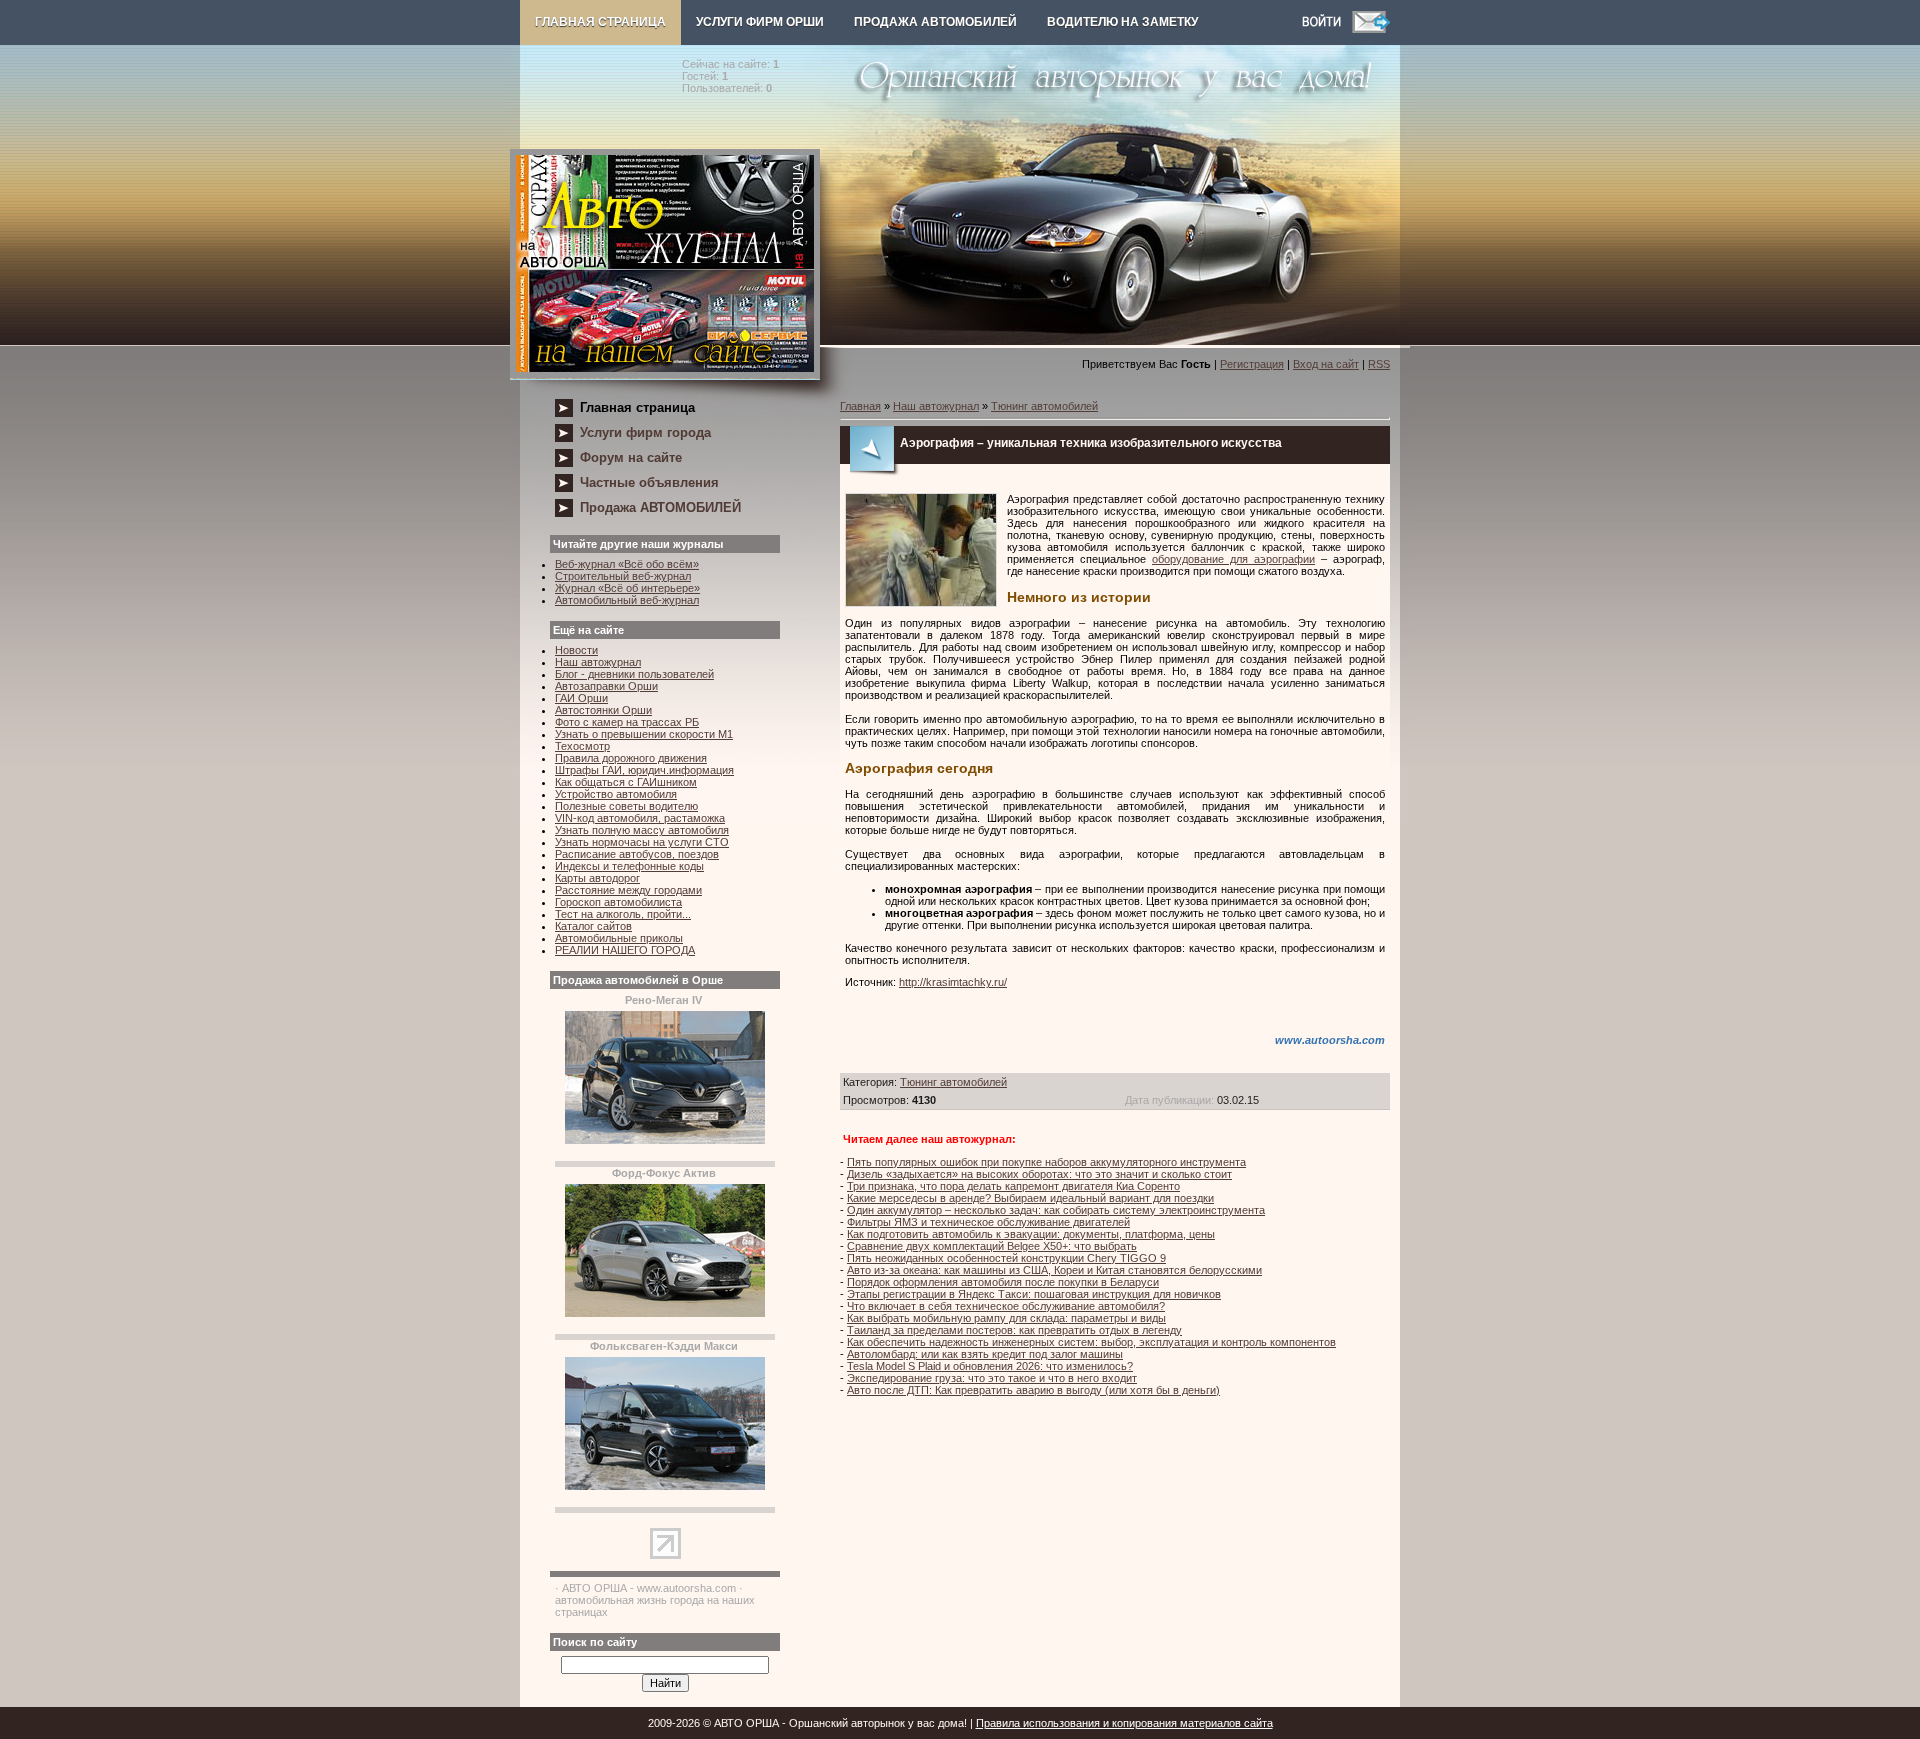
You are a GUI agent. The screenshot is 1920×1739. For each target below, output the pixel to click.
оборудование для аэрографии (1233, 559)
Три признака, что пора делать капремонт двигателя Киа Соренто (1013, 1186)
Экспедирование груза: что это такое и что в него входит (992, 1378)
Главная (860, 406)
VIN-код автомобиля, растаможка (640, 818)
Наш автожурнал (598, 662)
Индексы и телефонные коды (629, 866)
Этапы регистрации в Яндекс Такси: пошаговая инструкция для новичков (1034, 1294)
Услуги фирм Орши (760, 22)
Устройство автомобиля (616, 794)
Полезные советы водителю (626, 806)
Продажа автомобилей (935, 22)
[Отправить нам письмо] (1371, 29)
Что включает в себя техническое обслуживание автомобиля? (1006, 1306)
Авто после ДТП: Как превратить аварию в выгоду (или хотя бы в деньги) (1033, 1390)
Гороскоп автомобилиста (618, 902)
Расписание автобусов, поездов (637, 854)
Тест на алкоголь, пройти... (623, 914)
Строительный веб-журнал (623, 576)
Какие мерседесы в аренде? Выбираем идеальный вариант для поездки (1030, 1198)
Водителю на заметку (1122, 22)
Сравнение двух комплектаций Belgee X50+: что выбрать (992, 1246)
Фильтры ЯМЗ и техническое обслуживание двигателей (988, 1222)
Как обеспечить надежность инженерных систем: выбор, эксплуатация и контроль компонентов (1091, 1342)
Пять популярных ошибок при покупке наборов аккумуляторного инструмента (1046, 1162)
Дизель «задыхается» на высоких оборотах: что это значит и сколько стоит (1039, 1174)
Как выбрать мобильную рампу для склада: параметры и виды (1006, 1318)
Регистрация (1252, 364)
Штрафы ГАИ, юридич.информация (644, 770)
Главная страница (600, 22)
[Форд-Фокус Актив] (665, 1313)
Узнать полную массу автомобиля (642, 830)
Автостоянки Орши (603, 710)
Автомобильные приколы (619, 938)
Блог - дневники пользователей (634, 674)
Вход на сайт (1326, 364)
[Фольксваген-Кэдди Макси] (665, 1486)
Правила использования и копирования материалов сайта (1124, 1723)
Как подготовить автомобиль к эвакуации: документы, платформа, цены (1031, 1234)
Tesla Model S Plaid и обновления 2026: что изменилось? (990, 1366)
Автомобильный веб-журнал (627, 600)
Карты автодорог (597, 878)
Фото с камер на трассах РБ (627, 722)
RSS (1379, 364)
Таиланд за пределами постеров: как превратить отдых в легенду (1014, 1330)
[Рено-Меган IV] (665, 1140)
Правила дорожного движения (631, 758)
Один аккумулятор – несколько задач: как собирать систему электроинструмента (1056, 1210)
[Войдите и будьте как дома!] (1327, 29)
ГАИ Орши (581, 698)
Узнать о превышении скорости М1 (644, 734)
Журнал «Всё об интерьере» (627, 588)
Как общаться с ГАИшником (626, 782)
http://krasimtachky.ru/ (953, 982)
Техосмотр (582, 746)
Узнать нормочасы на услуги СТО (642, 842)
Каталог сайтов (593, 926)
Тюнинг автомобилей (1044, 406)
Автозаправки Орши (606, 686)
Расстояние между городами (628, 890)
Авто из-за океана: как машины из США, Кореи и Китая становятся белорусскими (1054, 1270)
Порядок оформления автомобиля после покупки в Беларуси (1003, 1282)
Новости (576, 650)
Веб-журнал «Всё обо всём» (627, 564)
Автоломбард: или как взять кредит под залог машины (985, 1354)
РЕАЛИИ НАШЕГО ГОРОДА (625, 950)
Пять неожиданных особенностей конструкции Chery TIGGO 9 (1006, 1258)
